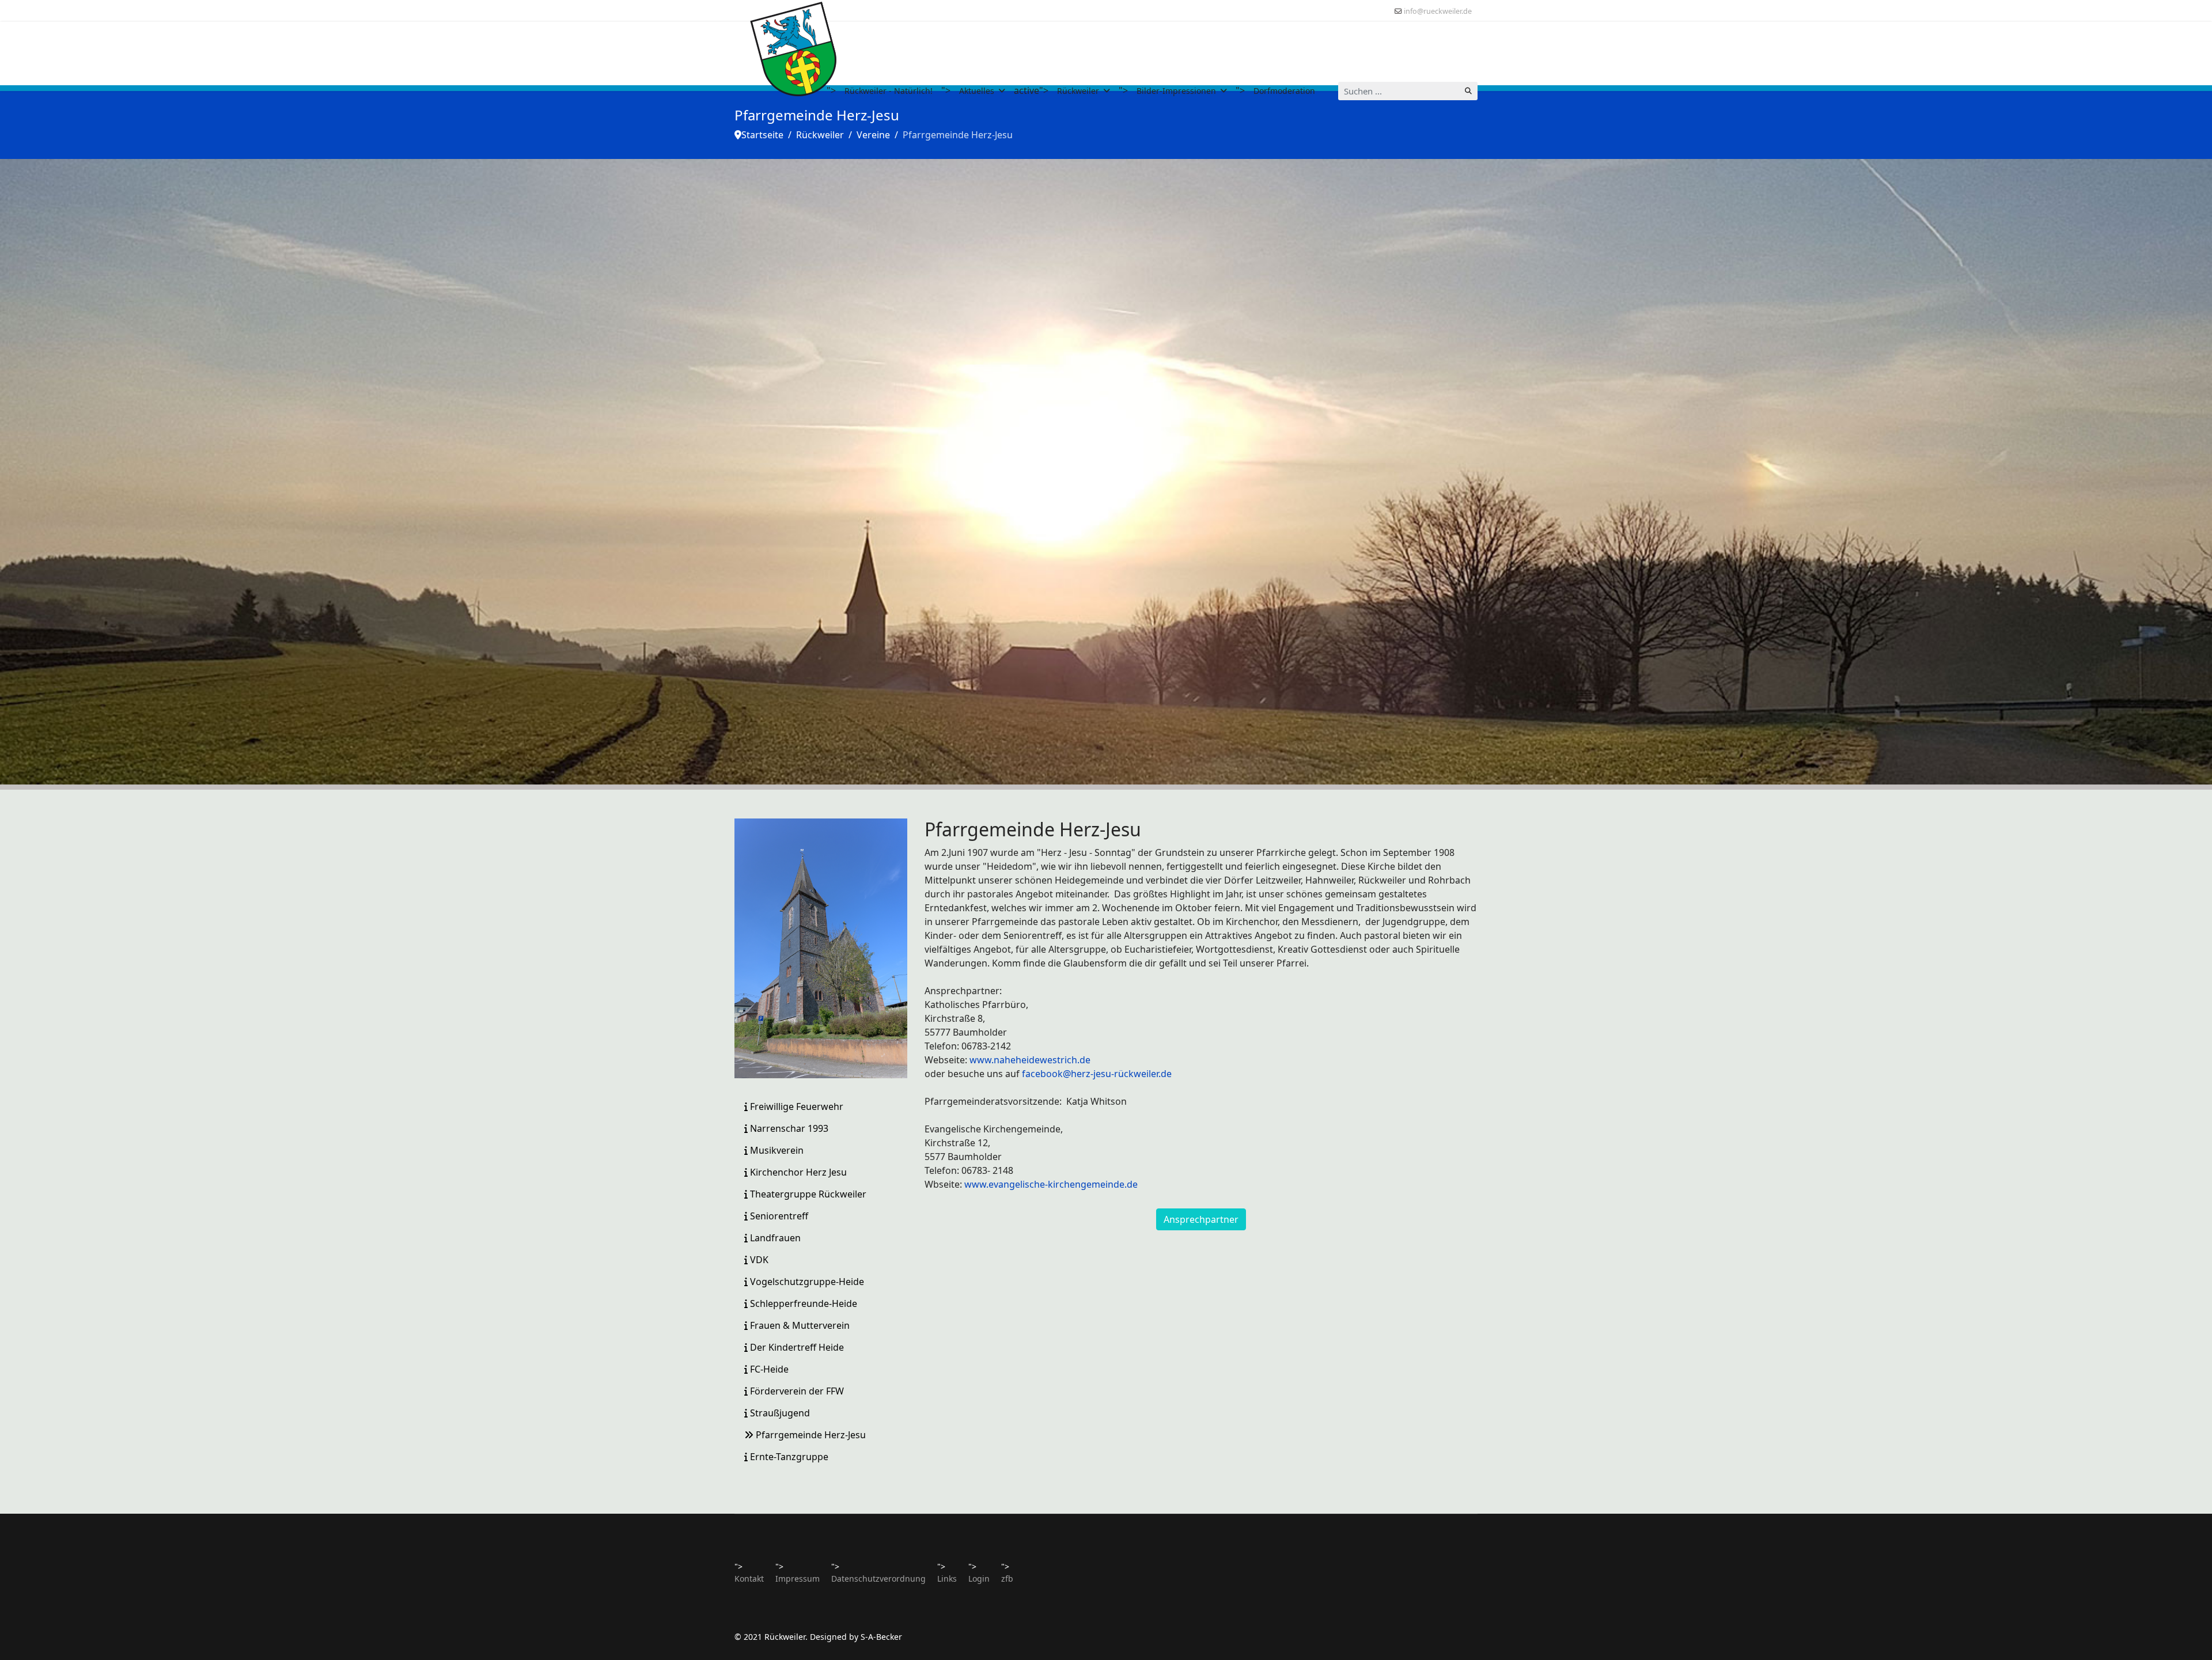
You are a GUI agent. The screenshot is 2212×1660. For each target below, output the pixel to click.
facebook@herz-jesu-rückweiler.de (1097, 1074)
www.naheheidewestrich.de (1030, 1060)
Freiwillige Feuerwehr (796, 1106)
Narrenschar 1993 (788, 1128)
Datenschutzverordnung (878, 1578)
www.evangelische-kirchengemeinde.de (1051, 1184)
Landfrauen (774, 1238)
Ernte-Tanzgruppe (788, 1457)
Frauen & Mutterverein (799, 1325)
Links (947, 1578)
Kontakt (749, 1578)
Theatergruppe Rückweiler (807, 1194)
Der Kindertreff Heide (796, 1347)
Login (979, 1578)
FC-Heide (768, 1369)
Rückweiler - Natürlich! (889, 91)
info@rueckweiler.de (1438, 11)
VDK (758, 1260)
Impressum (798, 1578)
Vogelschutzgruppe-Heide (806, 1282)
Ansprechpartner (1201, 1219)
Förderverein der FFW (796, 1391)
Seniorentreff (778, 1216)
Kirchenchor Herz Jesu (797, 1172)
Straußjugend (779, 1413)
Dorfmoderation (1284, 91)
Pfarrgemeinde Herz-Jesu (810, 1435)
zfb (1007, 1578)
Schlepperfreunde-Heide (802, 1303)
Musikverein (776, 1150)
